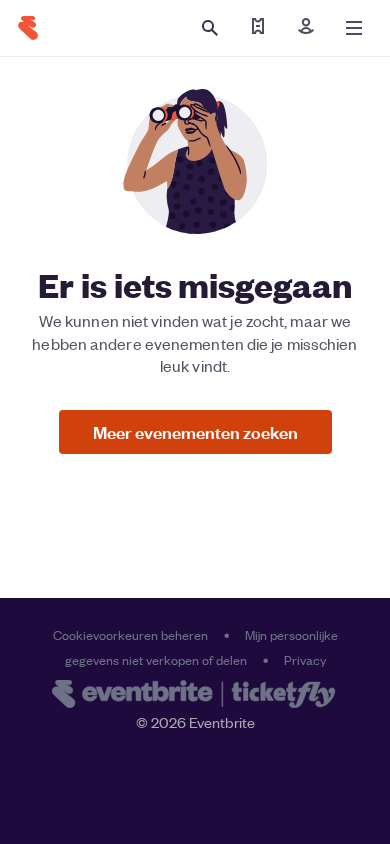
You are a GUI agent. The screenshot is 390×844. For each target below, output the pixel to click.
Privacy (305, 659)
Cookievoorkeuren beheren (130, 634)
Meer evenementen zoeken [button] (195, 431)
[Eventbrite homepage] (195, 696)
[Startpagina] (28, 28)
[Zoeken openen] (210, 28)
